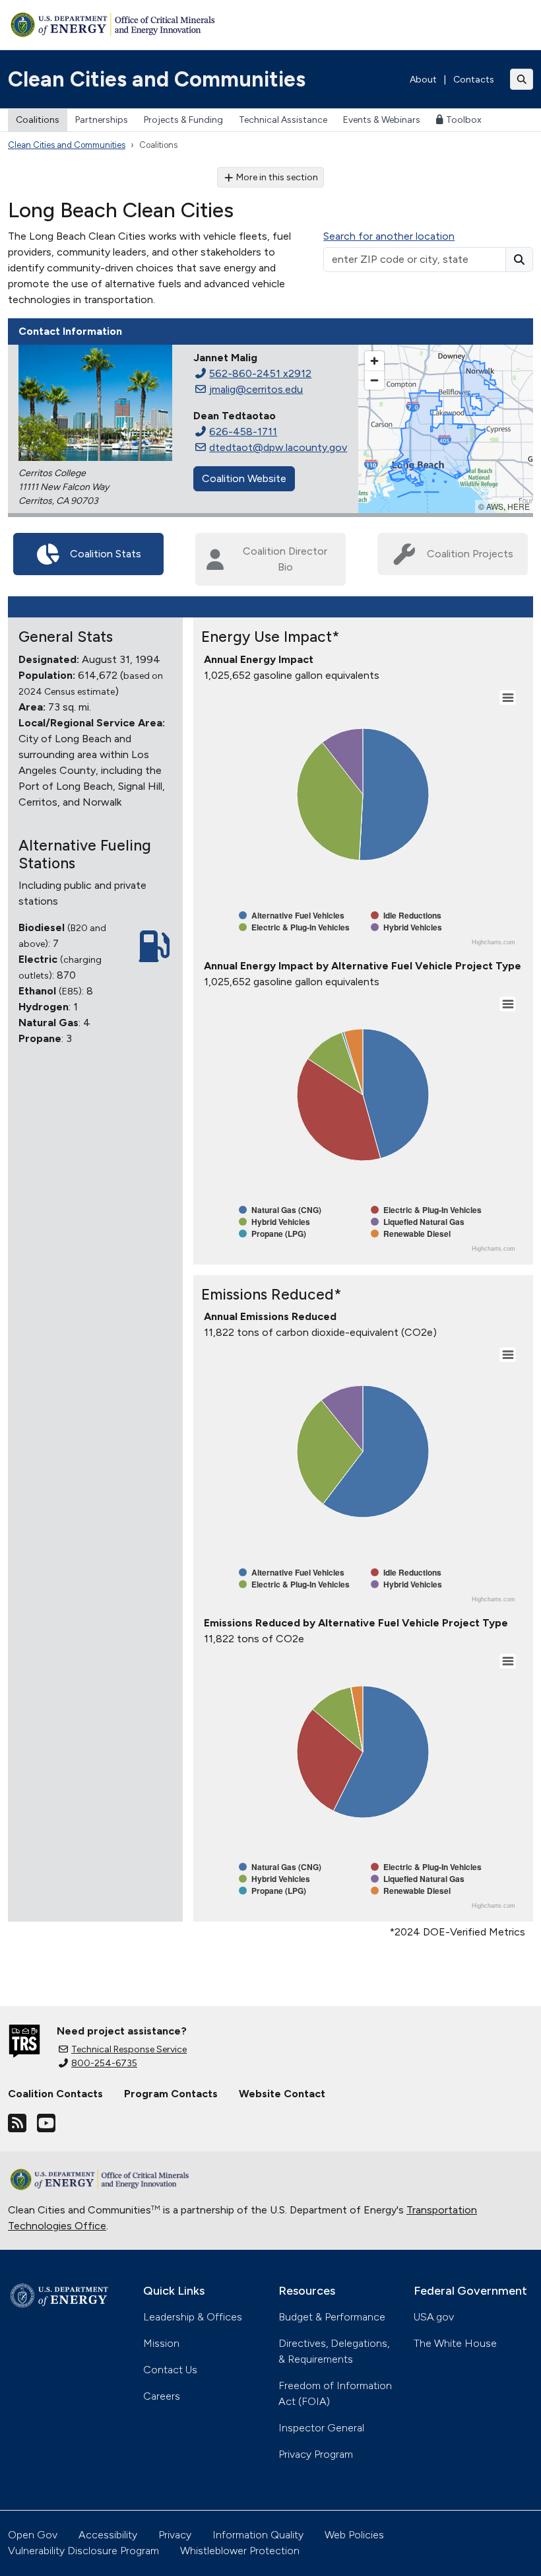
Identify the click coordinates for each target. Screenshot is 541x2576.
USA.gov (434, 2317)
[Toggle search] (522, 79)
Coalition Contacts (55, 2094)
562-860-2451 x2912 (260, 373)
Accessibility (108, 2535)
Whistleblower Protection (240, 2551)
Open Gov (33, 2535)
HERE (519, 506)
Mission (161, 2343)
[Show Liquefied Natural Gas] (418, 1222)
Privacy (175, 2535)
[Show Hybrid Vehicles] (406, 927)
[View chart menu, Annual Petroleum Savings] (508, 698)
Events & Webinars (382, 120)
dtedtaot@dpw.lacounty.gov (278, 447)
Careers (162, 2396)
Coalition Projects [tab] (470, 554)
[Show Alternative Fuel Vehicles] (292, 915)
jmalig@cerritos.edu (256, 389)
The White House (455, 2343)
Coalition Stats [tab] (106, 554)
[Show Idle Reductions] (406, 915)
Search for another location (389, 236)
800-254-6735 (104, 2063)
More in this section (277, 177)
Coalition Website (244, 478)
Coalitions (38, 120)
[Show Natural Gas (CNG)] (280, 1210)
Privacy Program (316, 2454)
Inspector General (321, 2428)
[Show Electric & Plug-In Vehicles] (294, 927)
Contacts (474, 80)
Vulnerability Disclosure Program (83, 2551)
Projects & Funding (183, 120)
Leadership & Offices (193, 2317)
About (423, 80)
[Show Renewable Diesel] (411, 1234)
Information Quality (258, 2535)
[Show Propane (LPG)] (272, 1234)
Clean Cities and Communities (157, 79)
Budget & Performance (332, 2317)
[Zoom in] (374, 361)
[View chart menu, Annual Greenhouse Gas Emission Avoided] (508, 1355)
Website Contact (282, 2094)
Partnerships (102, 120)
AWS (495, 506)
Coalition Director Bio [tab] (285, 559)
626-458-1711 (243, 432)
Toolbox (464, 120)
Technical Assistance (283, 120)
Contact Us (170, 2370)
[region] (446, 429)
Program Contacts (171, 2094)
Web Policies (354, 2535)
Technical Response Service (129, 2049)
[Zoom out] (374, 380)
